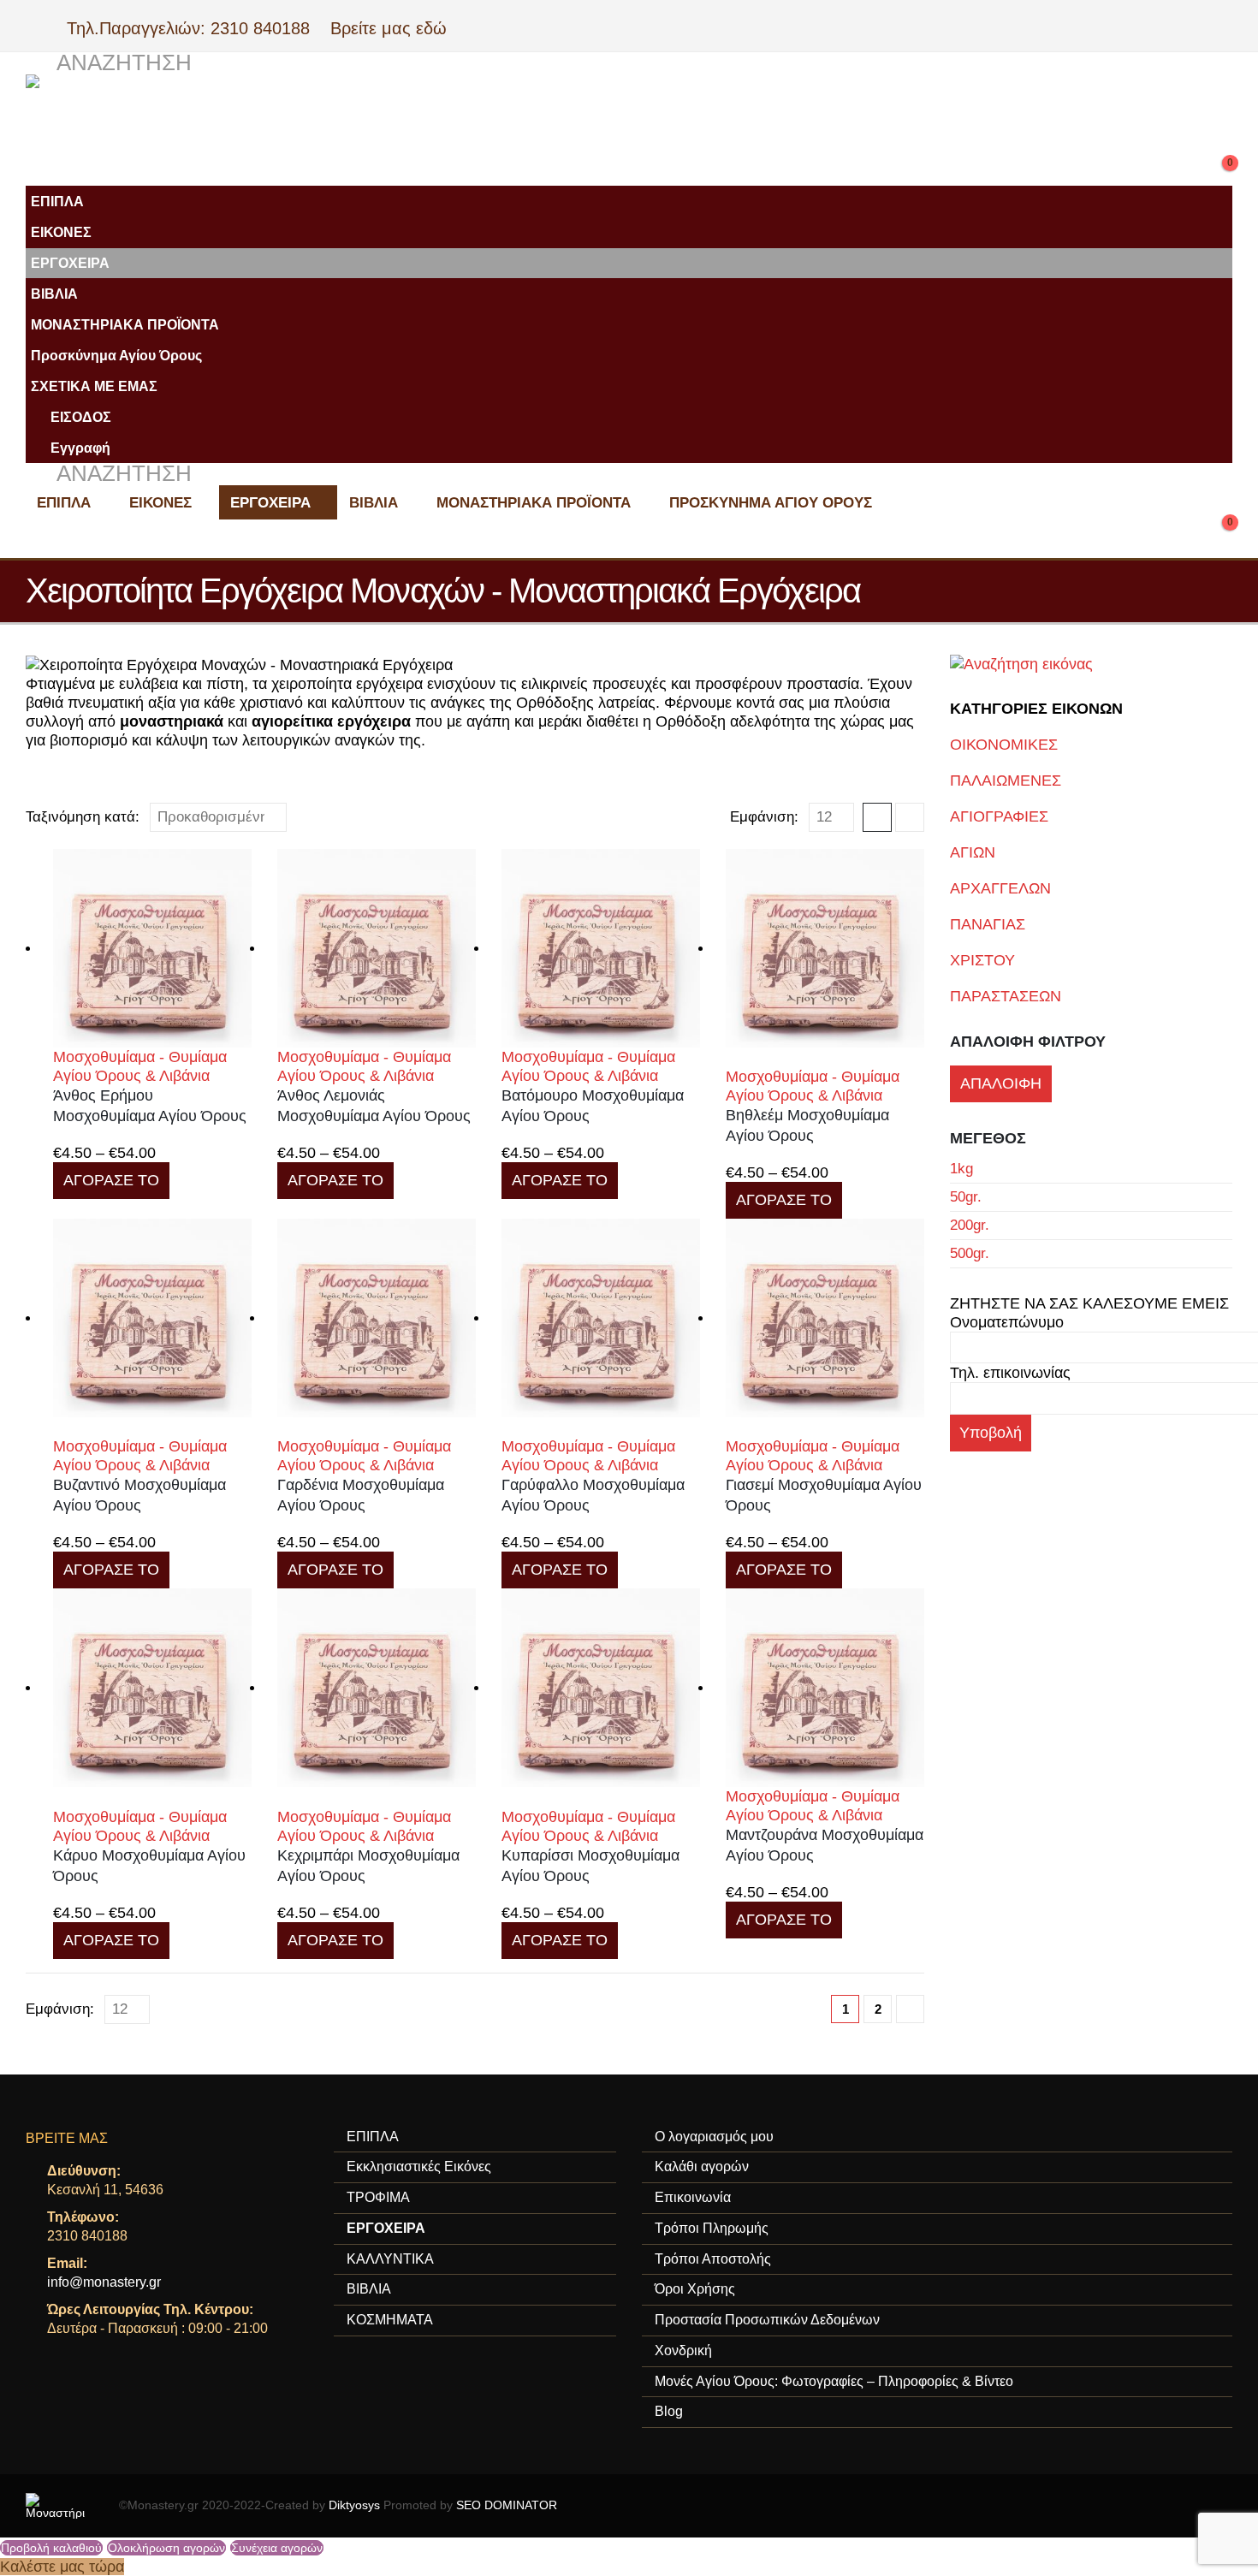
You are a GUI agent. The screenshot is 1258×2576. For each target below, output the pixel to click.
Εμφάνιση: (764, 817)
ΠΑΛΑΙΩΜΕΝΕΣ (1006, 781)
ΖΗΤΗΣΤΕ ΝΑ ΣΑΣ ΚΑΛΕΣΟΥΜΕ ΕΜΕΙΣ (1089, 1303)
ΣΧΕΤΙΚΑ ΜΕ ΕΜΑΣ (94, 386)
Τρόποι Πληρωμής (712, 2228)
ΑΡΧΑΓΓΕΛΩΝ (1000, 888)
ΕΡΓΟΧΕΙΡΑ (70, 263)
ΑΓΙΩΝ (973, 852)
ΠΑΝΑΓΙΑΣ (988, 924)
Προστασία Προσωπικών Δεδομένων (767, 2320)
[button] (109, 63)
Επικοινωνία (693, 2197)
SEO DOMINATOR (507, 2505)
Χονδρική (683, 2350)
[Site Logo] (368, 117)
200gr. (970, 1225)
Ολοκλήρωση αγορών (166, 2548)
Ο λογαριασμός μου (714, 2137)
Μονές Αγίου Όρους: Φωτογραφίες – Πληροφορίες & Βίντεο (834, 2381)
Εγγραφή (80, 448)
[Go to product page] (152, 948)
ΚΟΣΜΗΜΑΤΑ (390, 2320)
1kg (961, 1169)
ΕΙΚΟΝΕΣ (61, 232)
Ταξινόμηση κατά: (83, 817)
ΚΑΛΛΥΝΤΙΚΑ (390, 2259)
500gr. (970, 1253)
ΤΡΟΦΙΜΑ (378, 2197)
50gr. (966, 1197)
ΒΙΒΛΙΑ (54, 294)
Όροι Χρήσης (695, 2289)
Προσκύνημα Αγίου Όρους (116, 355)
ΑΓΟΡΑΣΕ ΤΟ (111, 1180)
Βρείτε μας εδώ (386, 28)
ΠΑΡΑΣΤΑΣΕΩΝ (1006, 996)
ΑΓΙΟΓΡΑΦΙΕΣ (999, 816)
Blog (669, 2411)
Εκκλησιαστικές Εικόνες (419, 2166)
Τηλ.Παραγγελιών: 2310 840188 (196, 28)
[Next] (910, 2009)
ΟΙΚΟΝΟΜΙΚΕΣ (1004, 745)
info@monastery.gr (104, 2282)
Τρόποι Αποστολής (713, 2259)
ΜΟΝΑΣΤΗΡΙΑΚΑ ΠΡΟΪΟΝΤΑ (125, 324)
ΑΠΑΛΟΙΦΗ (1001, 1083)
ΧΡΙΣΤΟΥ (982, 960)
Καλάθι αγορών (702, 2166)
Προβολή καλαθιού (51, 2548)
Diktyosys (354, 2505)
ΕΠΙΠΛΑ (57, 201)
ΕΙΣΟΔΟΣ (81, 417)
